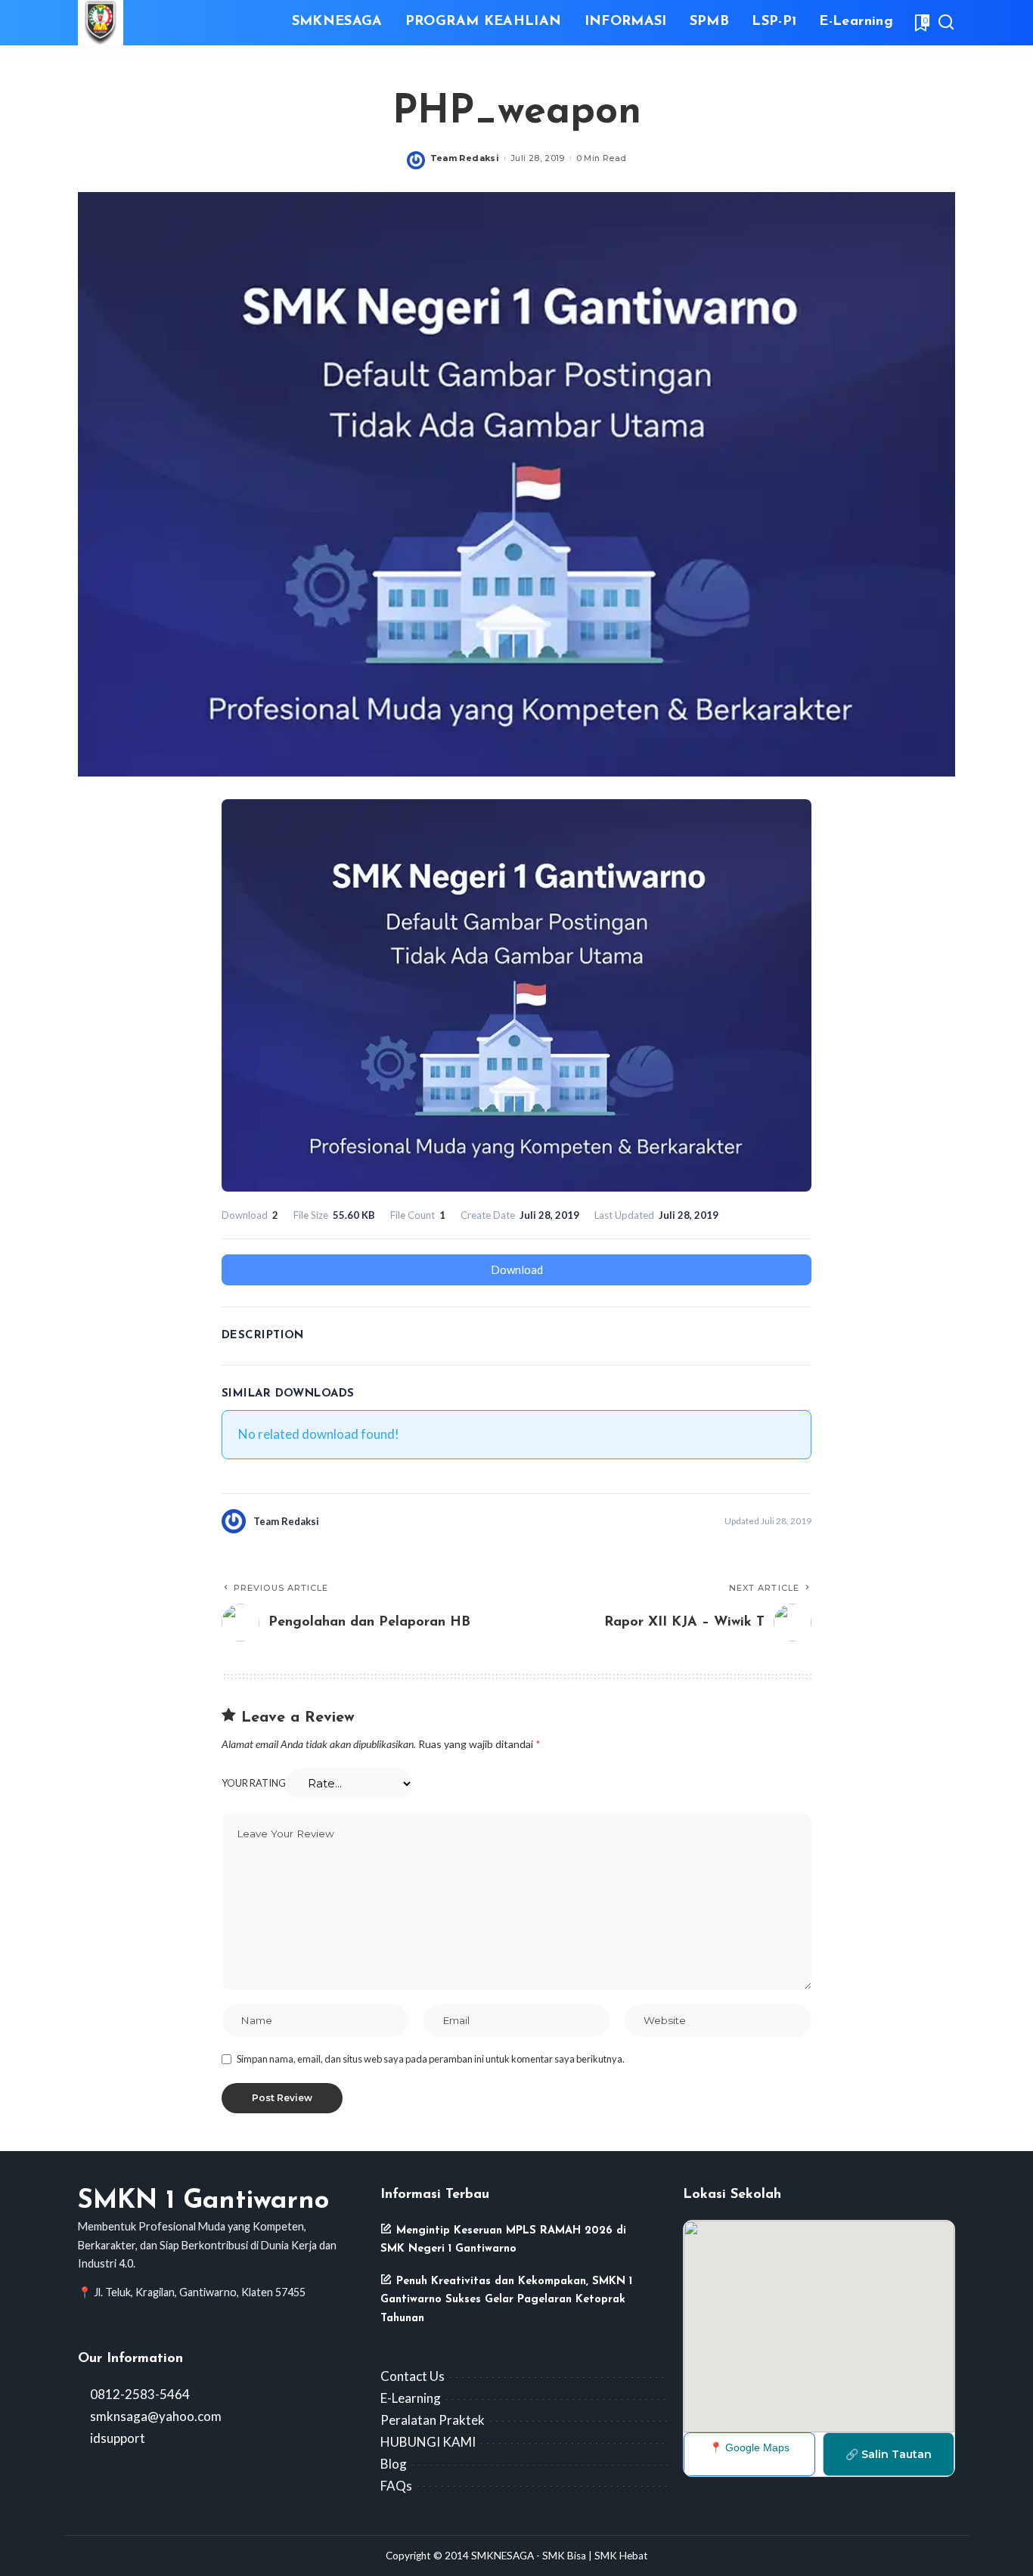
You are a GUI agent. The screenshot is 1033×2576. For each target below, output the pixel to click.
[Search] (946, 23)
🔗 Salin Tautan (889, 2454)
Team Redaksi (465, 158)
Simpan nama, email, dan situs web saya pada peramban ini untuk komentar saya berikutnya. (431, 2059)
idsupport (116, 2438)
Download (517, 1269)
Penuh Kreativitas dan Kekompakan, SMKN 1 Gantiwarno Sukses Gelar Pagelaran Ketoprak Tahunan (506, 2300)
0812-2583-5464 (139, 2394)
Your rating (254, 1783)
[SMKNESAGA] (101, 23)
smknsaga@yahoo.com (155, 2416)
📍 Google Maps (749, 2447)
